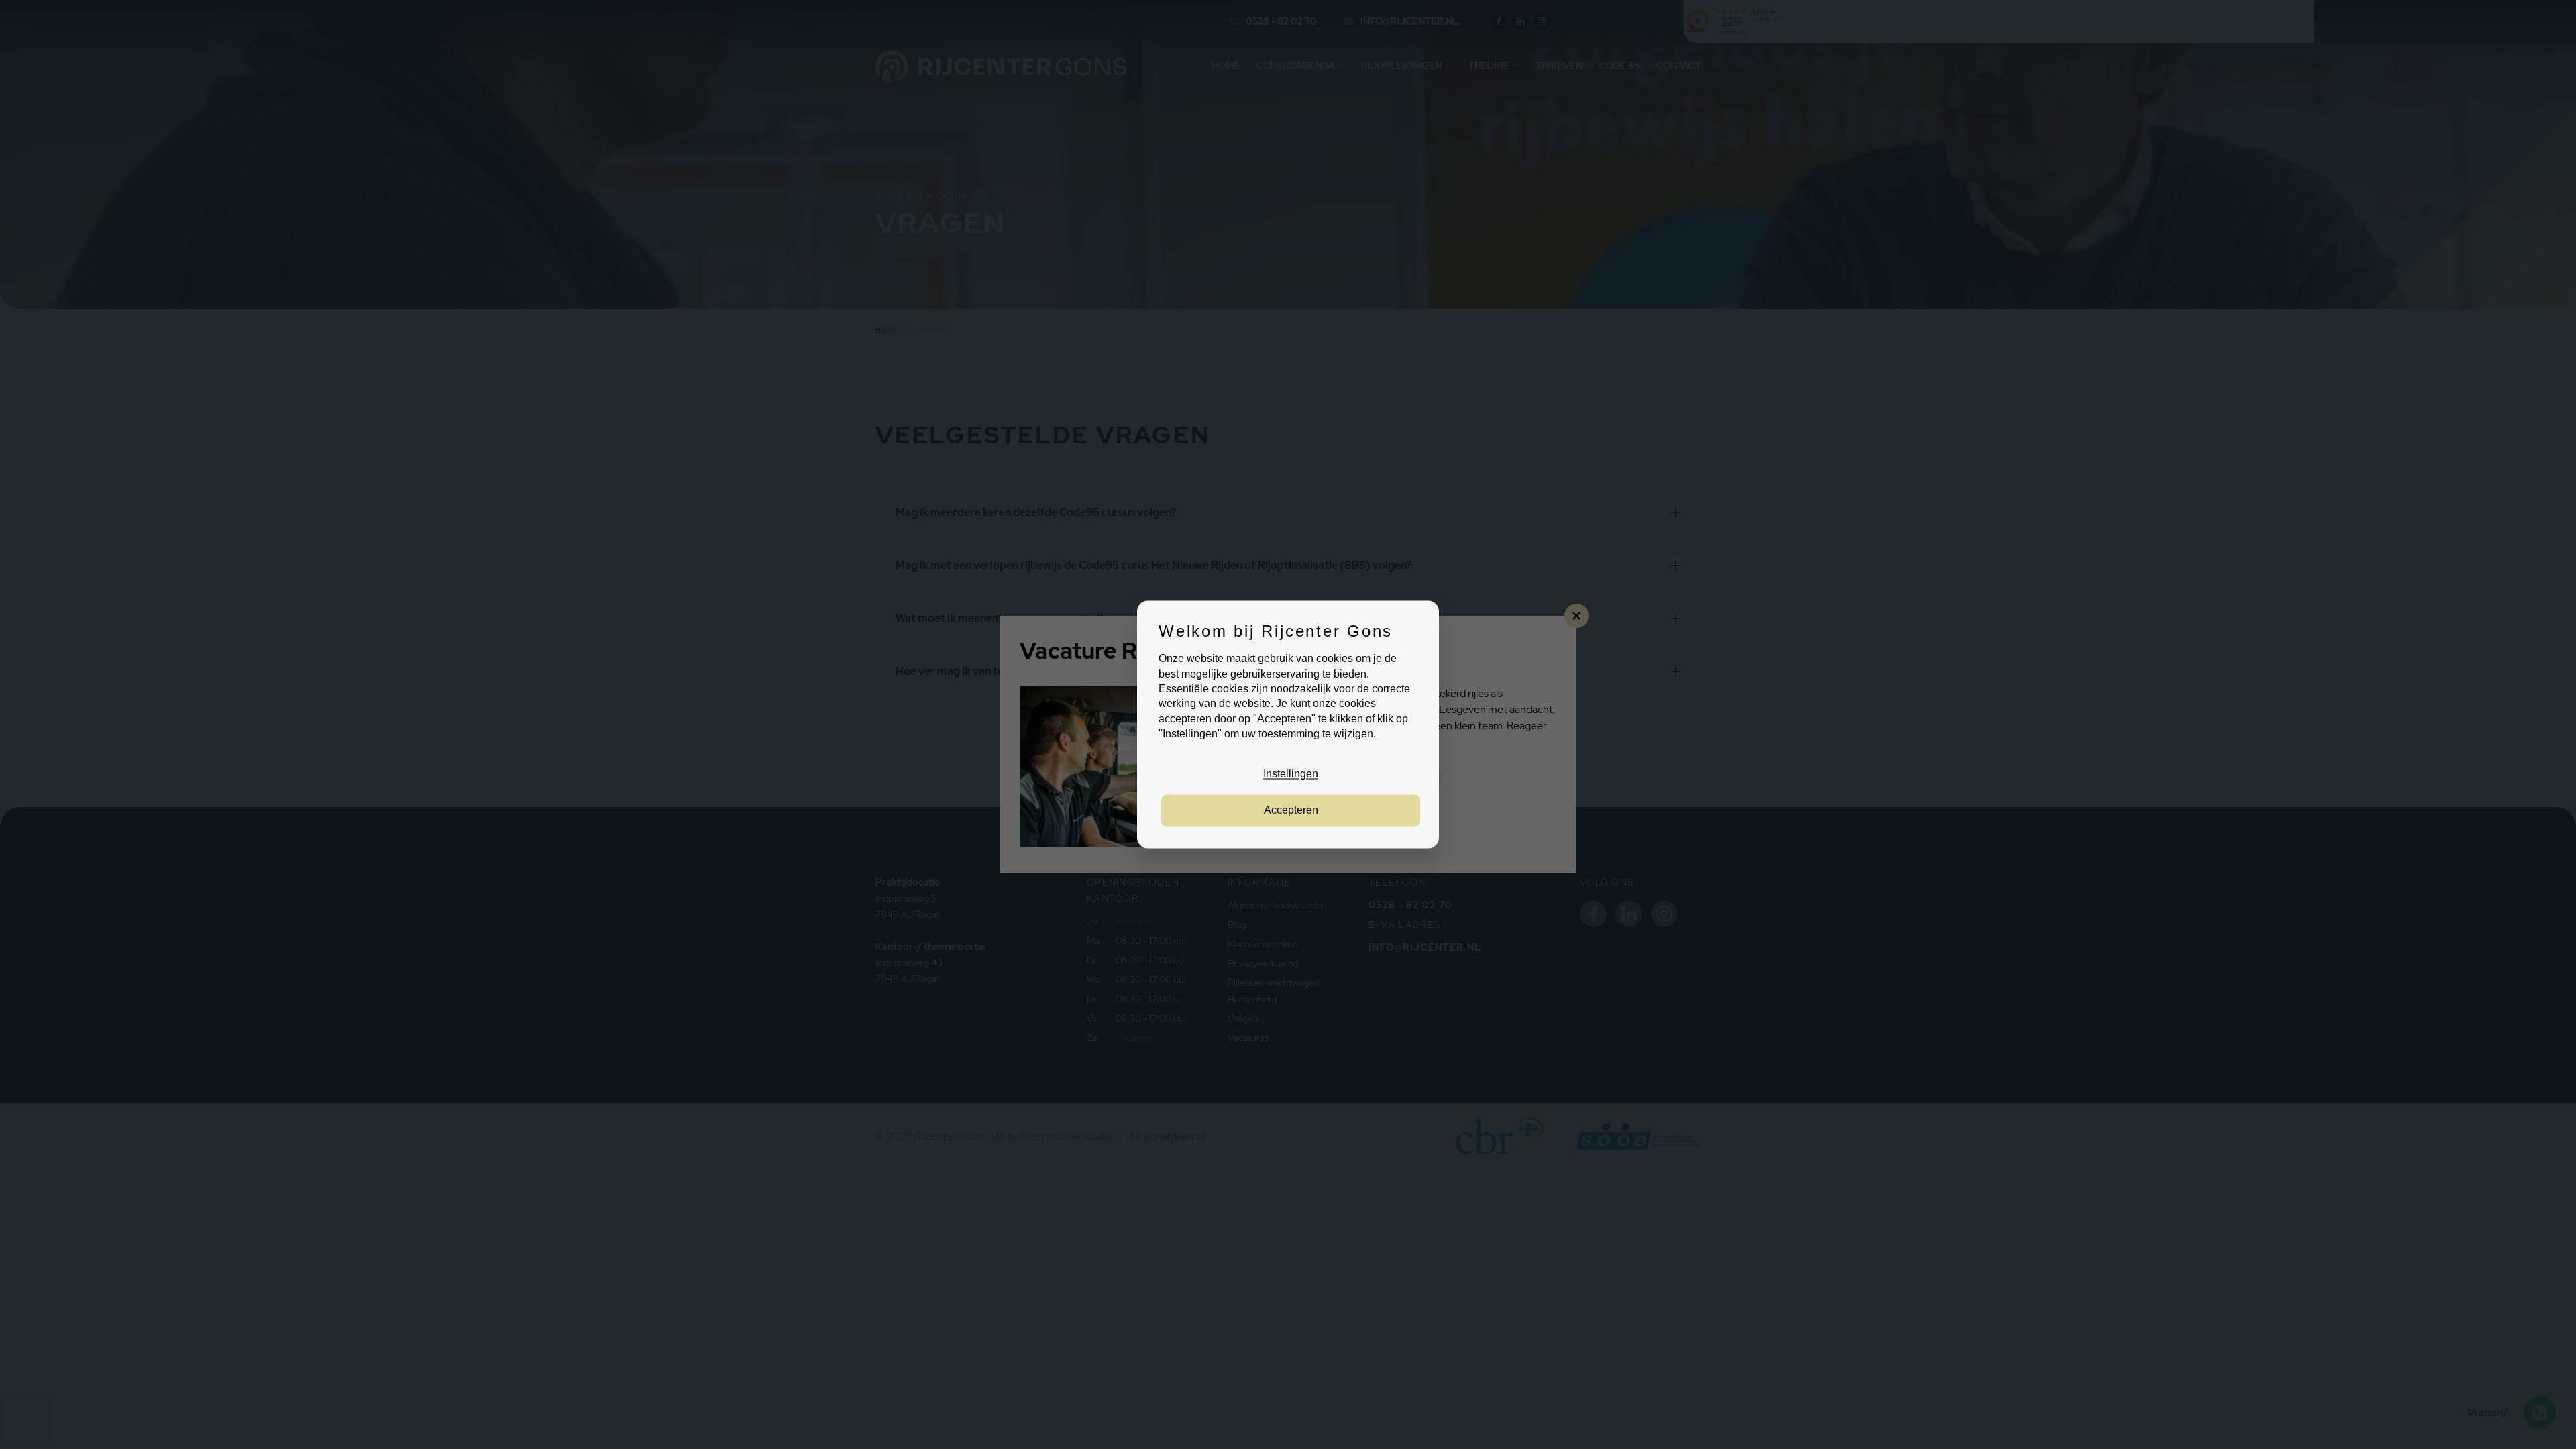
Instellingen (1291, 774)
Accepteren (1291, 811)
